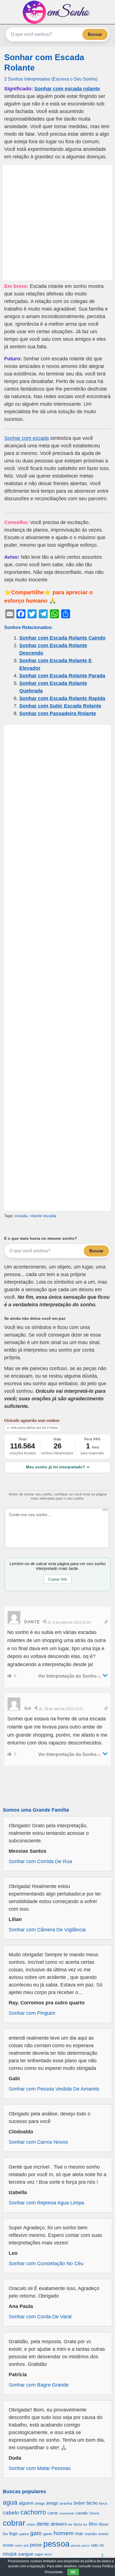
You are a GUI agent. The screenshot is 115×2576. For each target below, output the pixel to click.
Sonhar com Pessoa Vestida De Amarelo (54, 2089)
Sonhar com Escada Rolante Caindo (62, 638)
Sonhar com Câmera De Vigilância (47, 1930)
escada (21, 1216)
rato (94, 2545)
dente (43, 2524)
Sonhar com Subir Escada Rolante (60, 706)
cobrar (14, 2523)
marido (91, 2534)
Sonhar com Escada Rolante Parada (62, 676)
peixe (36, 2545)
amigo (52, 2503)
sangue (26, 2554)
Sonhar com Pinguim (32, 2013)
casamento (67, 2513)
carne (53, 2513)
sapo (39, 2554)
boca (103, 2503)
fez (85, 2525)
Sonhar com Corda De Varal (40, 2317)
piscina (76, 2546)
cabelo (11, 2512)
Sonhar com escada (27, 438)
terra (48, 2554)
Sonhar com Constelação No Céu (46, 2263)
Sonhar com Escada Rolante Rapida (62, 698)
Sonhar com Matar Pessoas (40, 2468)
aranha (66, 2503)
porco (86, 2546)
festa (78, 2524)
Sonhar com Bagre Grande (39, 2385)
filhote (103, 2524)
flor (5, 2534)
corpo (31, 2524)
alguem (26, 2503)
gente (48, 2534)
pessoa (56, 2544)
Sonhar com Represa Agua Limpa (46, 2203)
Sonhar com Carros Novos (38, 2142)
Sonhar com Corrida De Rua (40, 1861)
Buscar (95, 34)
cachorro (33, 2512)
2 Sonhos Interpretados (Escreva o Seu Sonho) (51, 79)
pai (26, 2545)
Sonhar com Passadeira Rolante (58, 713)
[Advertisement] (57, 223)
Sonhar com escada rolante (67, 89)
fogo (14, 2534)
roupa (10, 2554)
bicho (92, 2503)
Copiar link (58, 1579)
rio (102, 2545)
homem (64, 2533)
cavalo (82, 2513)
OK (73, 2572)
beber (79, 2503)
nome (19, 2546)
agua (10, 2502)
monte (103, 2534)
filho (93, 2524)
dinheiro (59, 2524)
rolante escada (43, 1216)
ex (70, 2525)
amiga (40, 2503)
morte (8, 2545)
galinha (24, 2534)
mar (79, 2534)
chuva (94, 2513)
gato (36, 2533)
